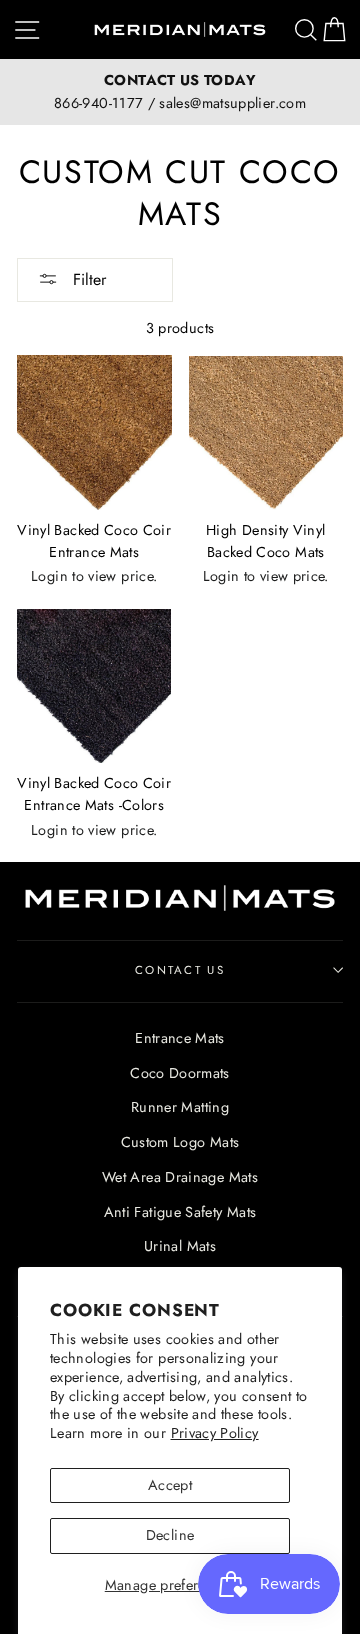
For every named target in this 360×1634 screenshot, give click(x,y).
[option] (180, 92)
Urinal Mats (180, 1246)
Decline (170, 1535)
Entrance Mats (180, 1038)
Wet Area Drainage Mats (180, 1177)
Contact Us (180, 970)
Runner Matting (180, 1107)
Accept (170, 1485)
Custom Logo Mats (180, 1142)
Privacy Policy (215, 1433)
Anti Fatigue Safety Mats (180, 1212)
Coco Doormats (180, 1073)
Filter (87, 279)
